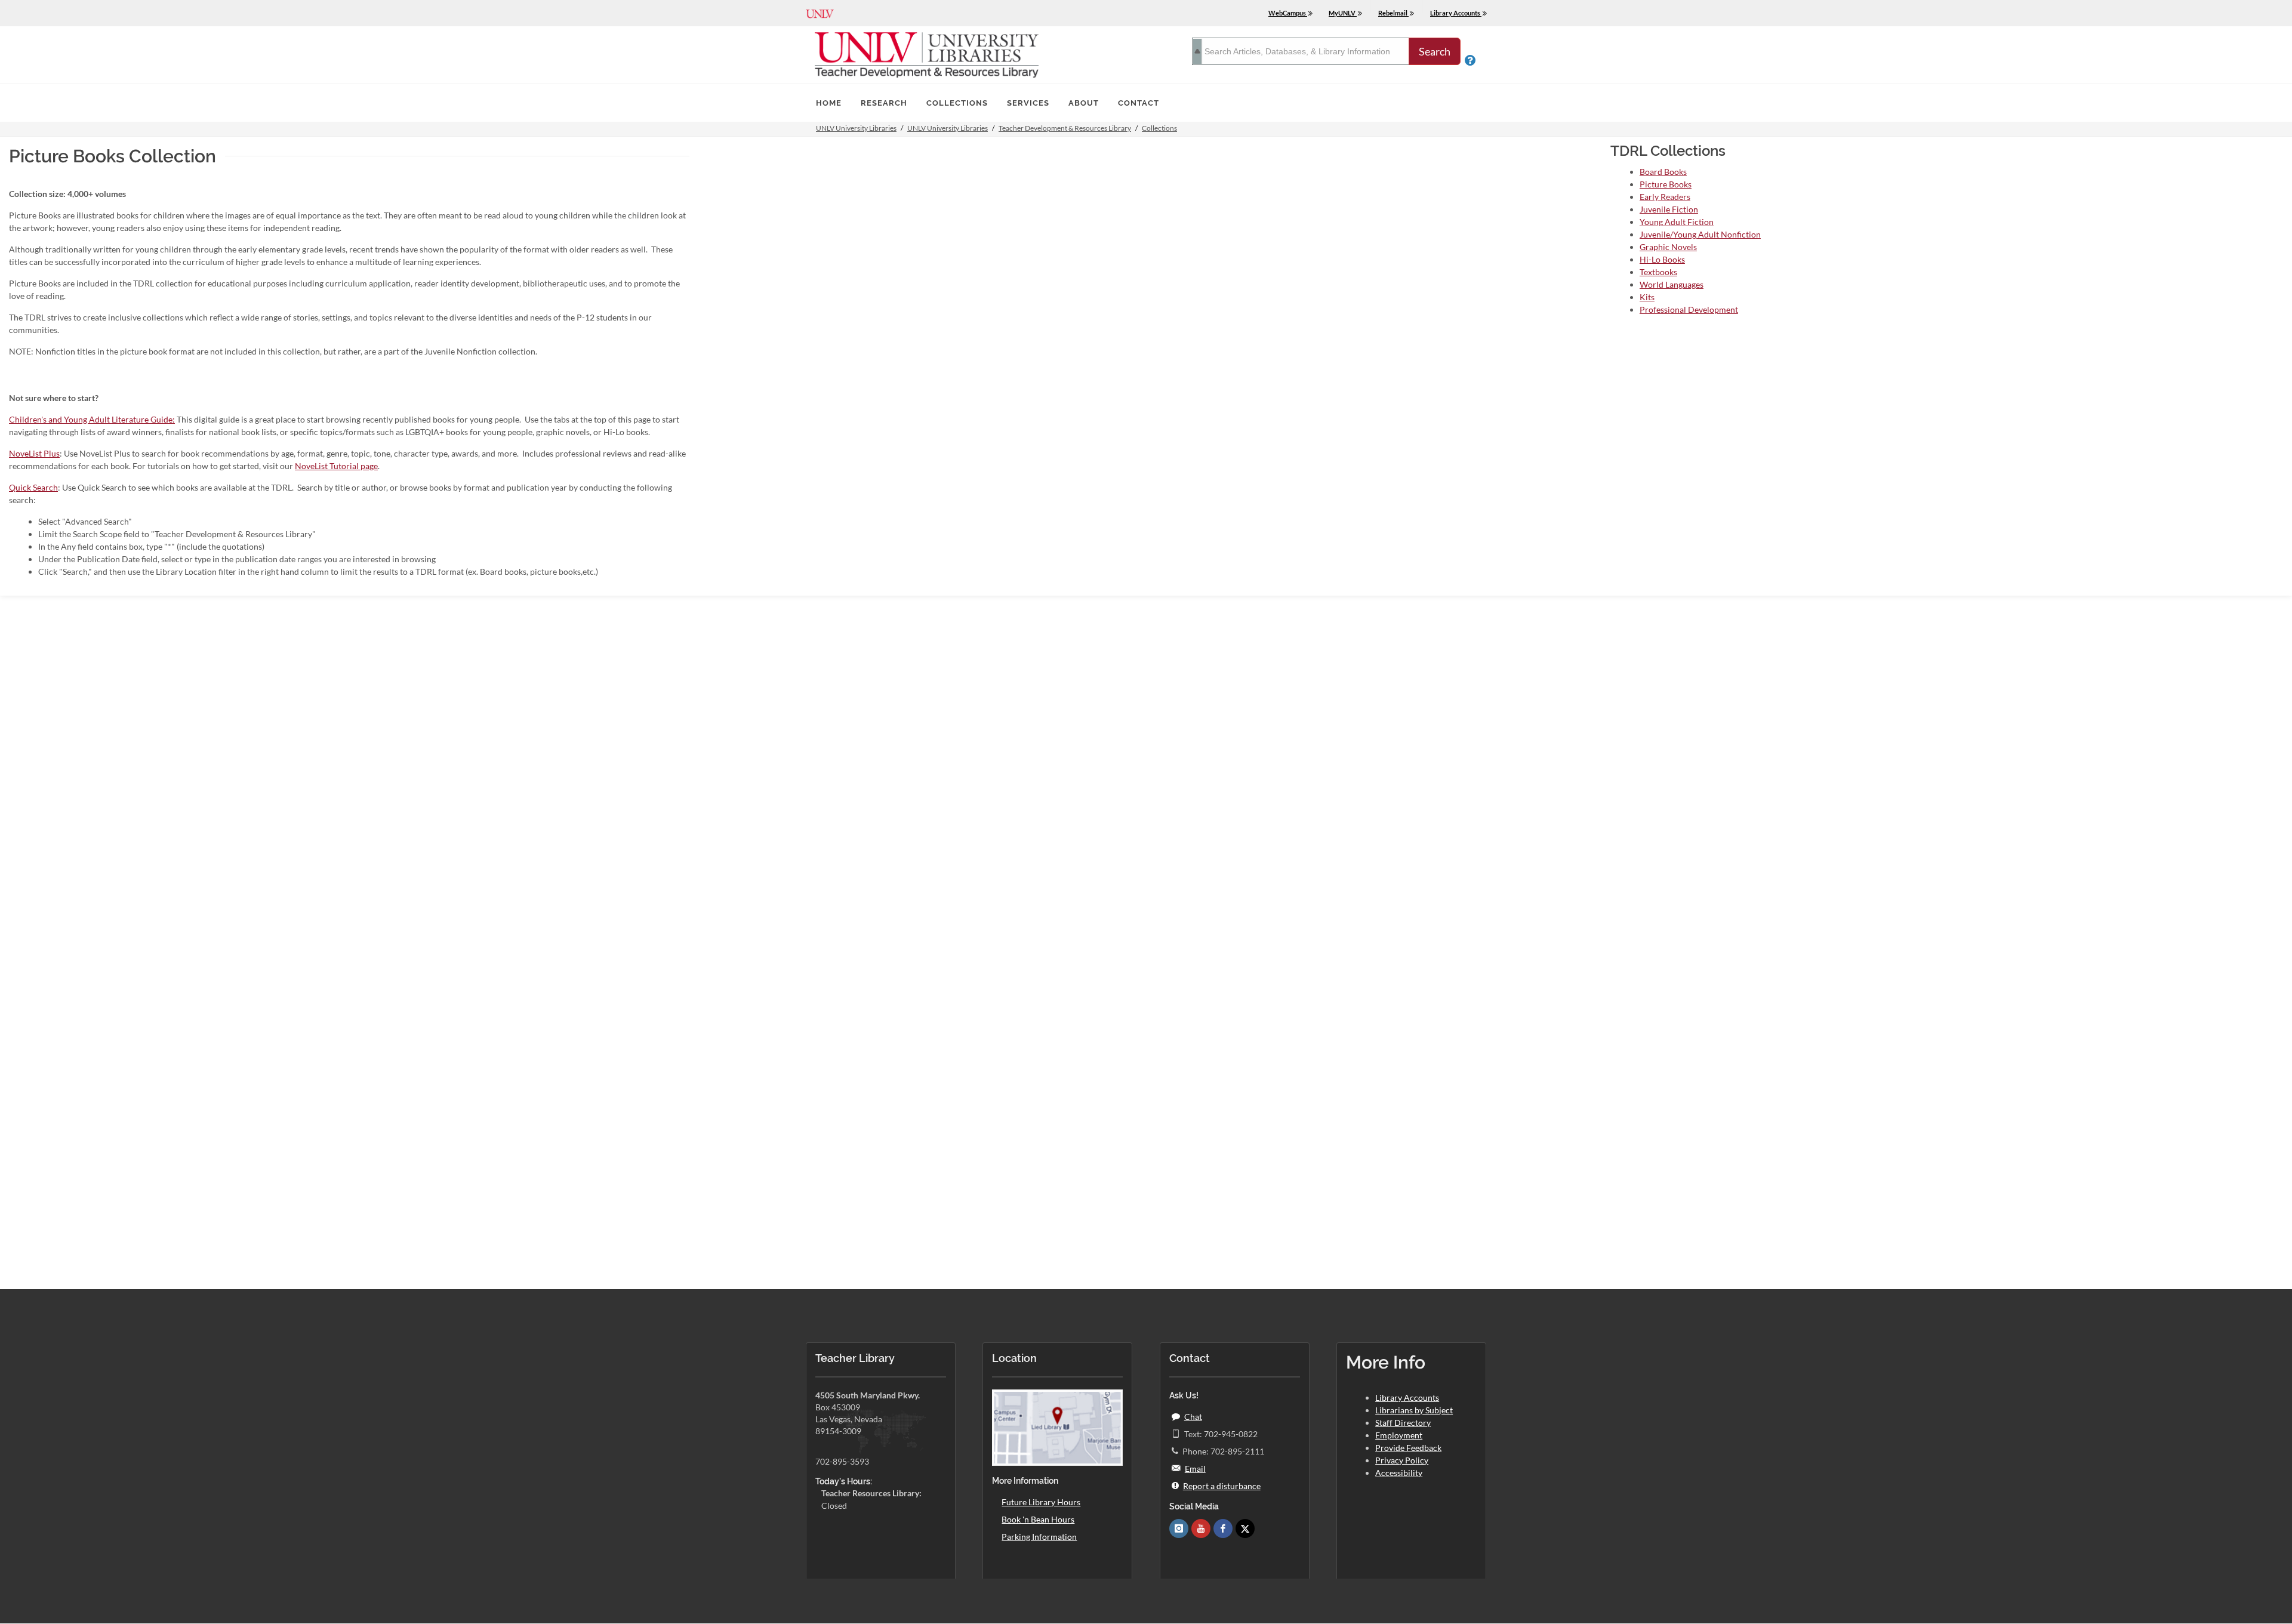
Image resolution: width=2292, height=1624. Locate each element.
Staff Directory (1403, 1423)
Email (1195, 1469)
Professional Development (1689, 309)
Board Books (1663, 172)
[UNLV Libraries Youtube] (1201, 1529)
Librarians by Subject (1414, 1410)
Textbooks (1658, 272)
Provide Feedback (1408, 1448)
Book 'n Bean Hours (1038, 1519)
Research (884, 103)
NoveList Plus (34, 453)
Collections (957, 103)
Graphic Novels (1668, 247)
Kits (1647, 297)
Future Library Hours (1041, 1502)
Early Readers (1665, 197)
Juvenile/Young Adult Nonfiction (1700, 234)
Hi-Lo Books (1662, 259)
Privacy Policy (1402, 1460)
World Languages (1672, 284)
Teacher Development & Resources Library (1065, 128)
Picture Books (1666, 184)
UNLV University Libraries (856, 128)
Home (829, 103)
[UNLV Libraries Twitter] (1245, 1529)
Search (1435, 51)
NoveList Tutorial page (336, 466)
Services (1028, 103)
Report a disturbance (1222, 1486)
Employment (1399, 1435)
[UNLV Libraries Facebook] (1223, 1529)
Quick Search (33, 487)
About (1084, 103)
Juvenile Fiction (1669, 209)
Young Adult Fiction (1677, 222)
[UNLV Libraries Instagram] (1179, 1529)
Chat (1193, 1417)
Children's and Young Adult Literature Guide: (92, 419)
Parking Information (1039, 1537)
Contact (1139, 103)
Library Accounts (1407, 1397)
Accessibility (1399, 1473)
